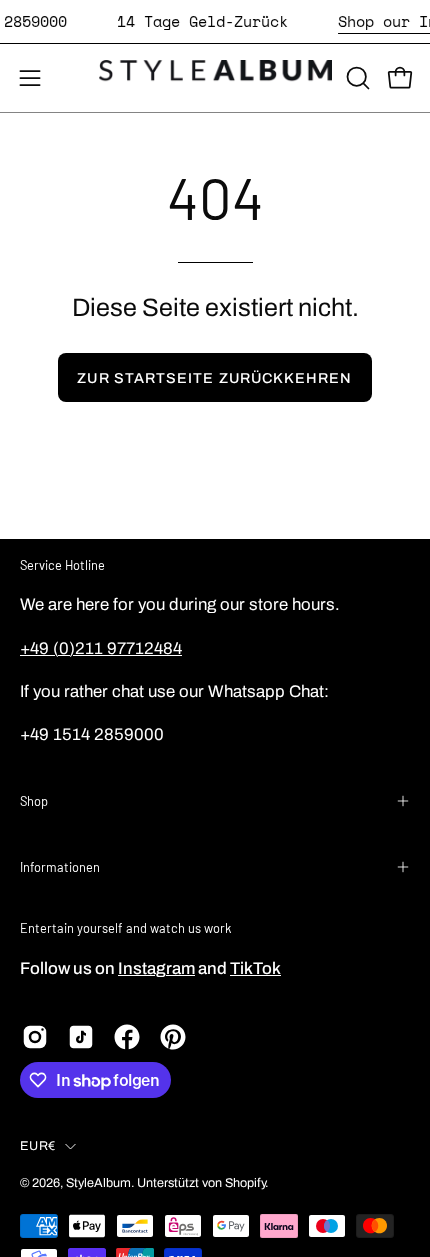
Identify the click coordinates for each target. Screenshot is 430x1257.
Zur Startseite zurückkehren (214, 378)
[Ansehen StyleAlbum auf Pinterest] (173, 1037)
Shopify (245, 1183)
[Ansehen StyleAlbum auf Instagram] (35, 1037)
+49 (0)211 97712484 (101, 648)
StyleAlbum (98, 1183)
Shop (34, 801)
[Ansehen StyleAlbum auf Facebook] (127, 1037)
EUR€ (37, 1146)
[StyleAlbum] (215, 78)
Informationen (60, 867)
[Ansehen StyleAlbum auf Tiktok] (81, 1037)
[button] (356, 78)
